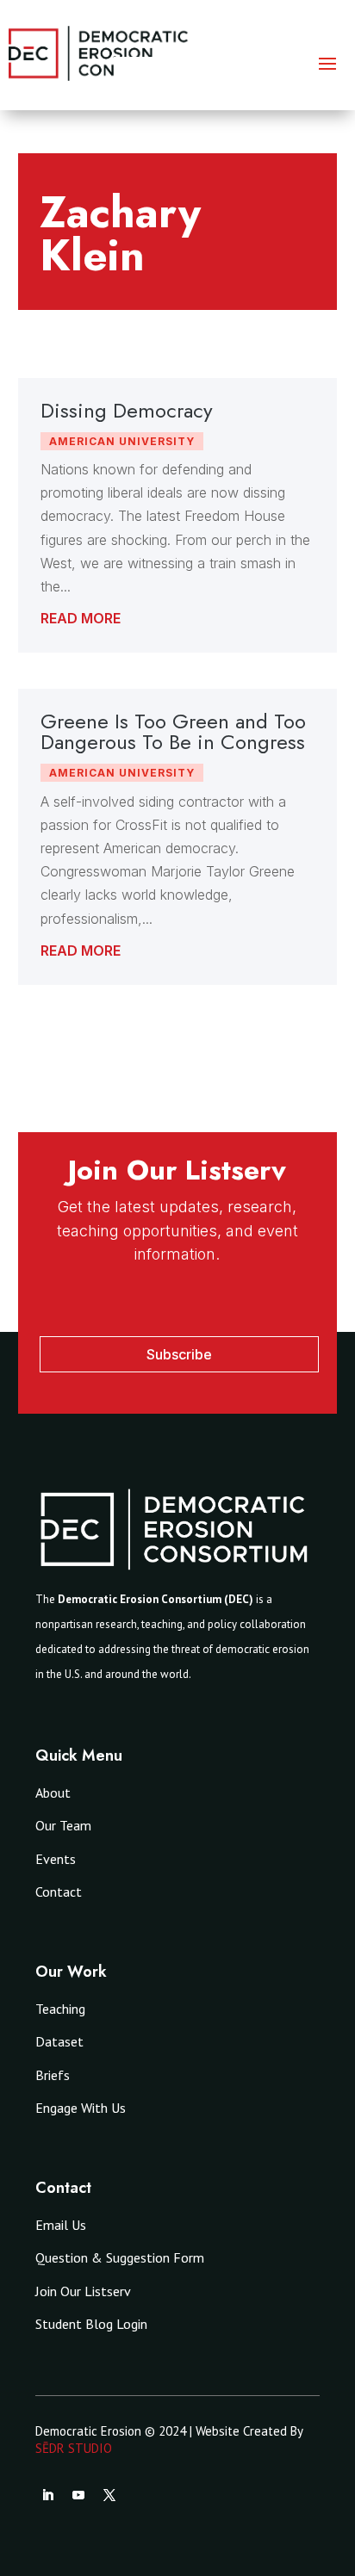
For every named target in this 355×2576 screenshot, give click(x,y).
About (53, 1793)
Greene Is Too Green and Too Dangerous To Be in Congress (173, 731)
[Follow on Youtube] (78, 2495)
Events (56, 1859)
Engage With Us (81, 2108)
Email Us (61, 2225)
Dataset (59, 2041)
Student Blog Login (91, 2324)
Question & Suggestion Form (120, 2257)
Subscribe (179, 1354)
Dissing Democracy (127, 410)
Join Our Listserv (83, 2291)
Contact (59, 1892)
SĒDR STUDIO (74, 2448)
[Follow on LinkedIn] (47, 2495)
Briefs (53, 2075)
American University (122, 441)
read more (81, 618)
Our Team (63, 1825)
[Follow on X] (109, 2495)
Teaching (60, 2009)
